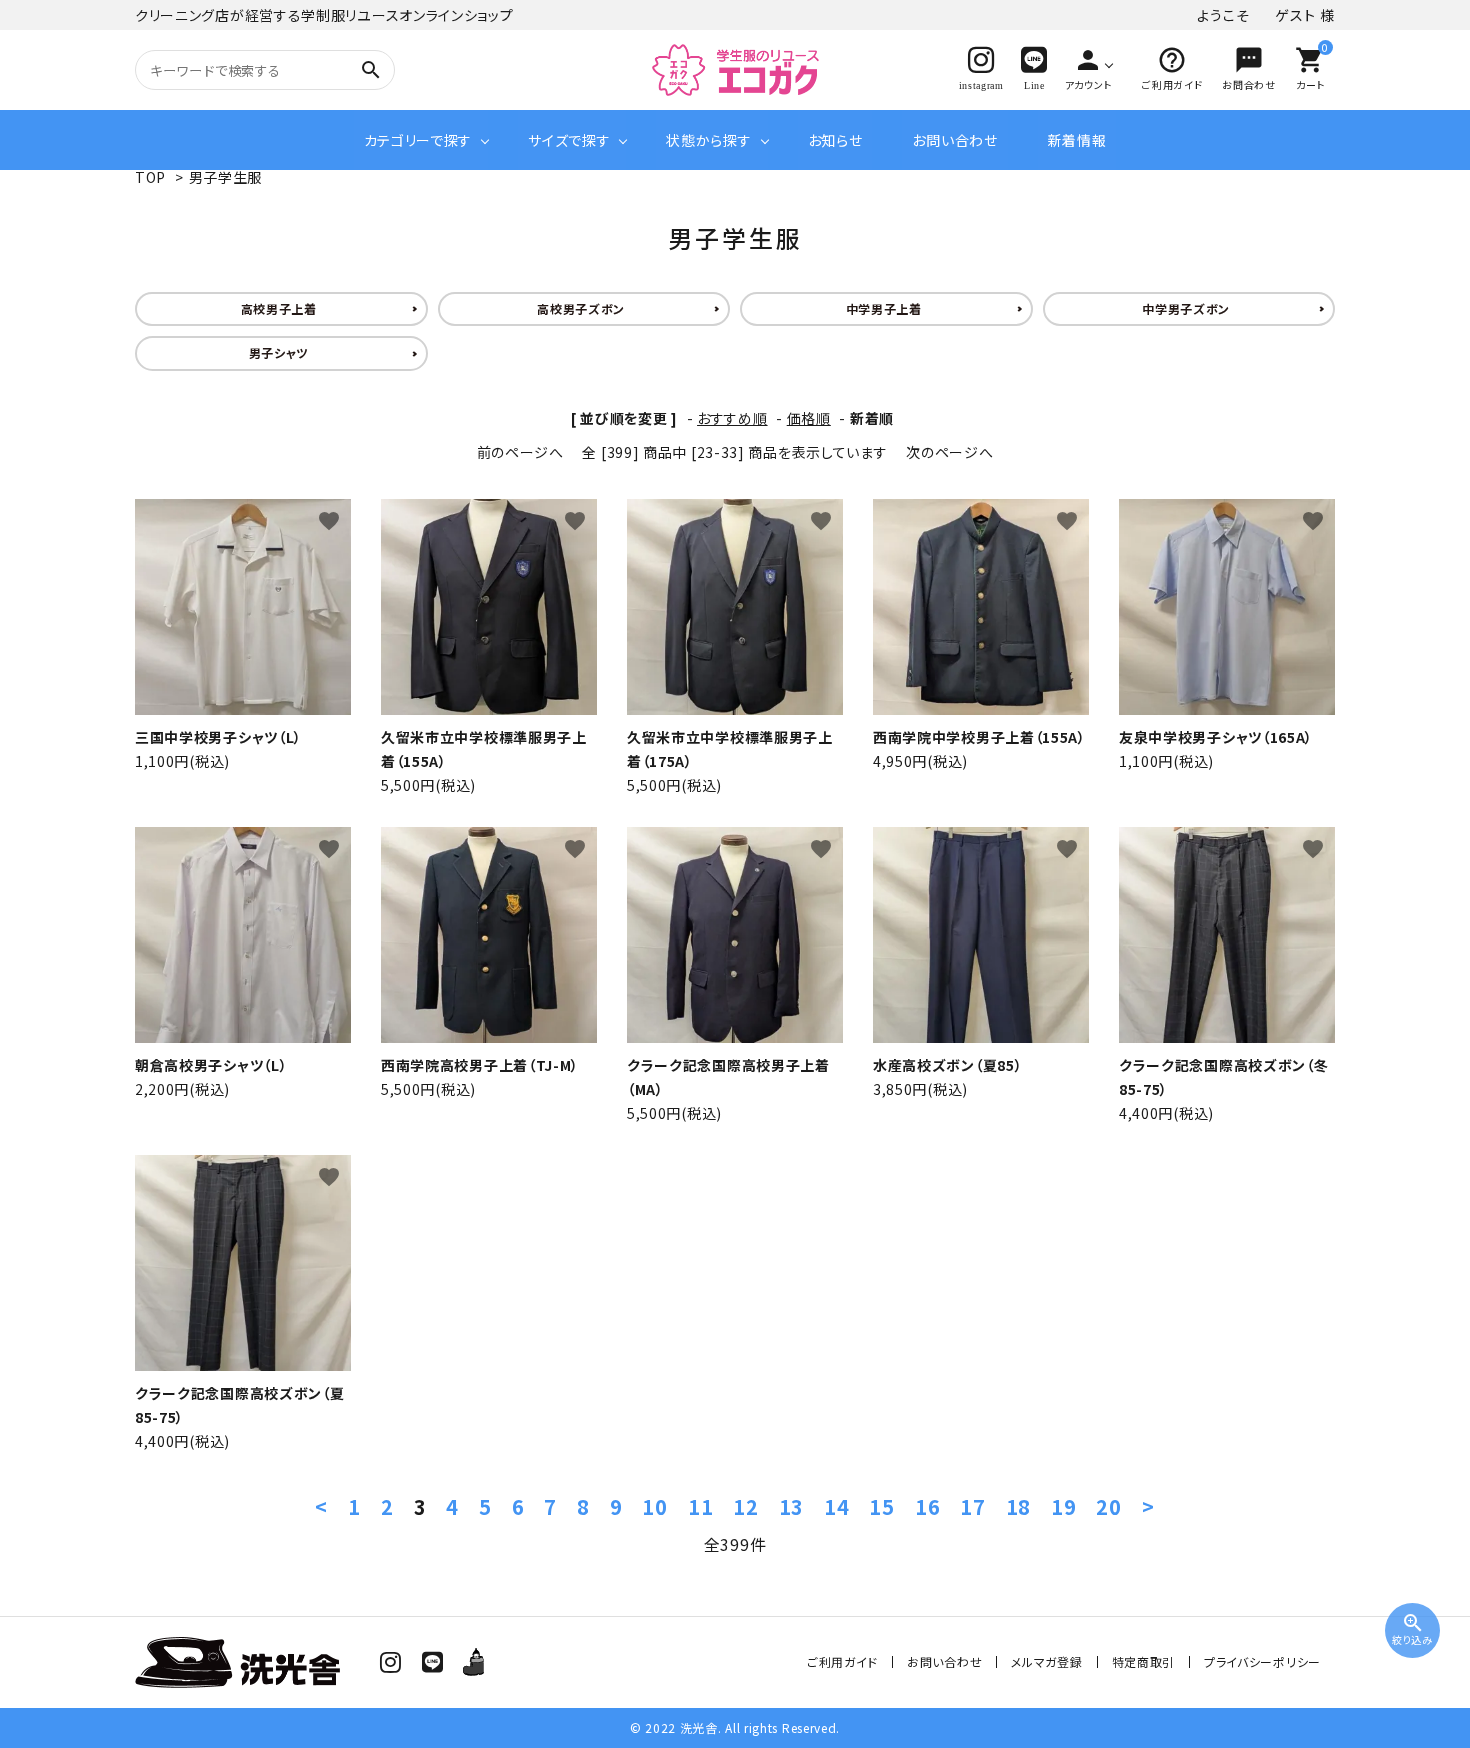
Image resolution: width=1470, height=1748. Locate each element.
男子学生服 (226, 177)
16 (927, 1507)
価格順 (809, 418)
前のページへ (520, 452)
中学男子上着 (884, 308)
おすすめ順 (732, 418)
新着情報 (1077, 140)
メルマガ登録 (1046, 1661)
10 (654, 1507)
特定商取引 (1144, 1661)
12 (745, 1507)
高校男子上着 (279, 308)
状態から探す (708, 140)
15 (881, 1507)
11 (700, 1507)
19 (1063, 1507)
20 (1108, 1507)
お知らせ (835, 140)
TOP (150, 177)
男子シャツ (279, 352)
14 (836, 1507)
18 (1018, 1507)
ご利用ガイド (842, 1661)
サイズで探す (569, 140)
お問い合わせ (954, 140)
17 (972, 1507)
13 (791, 1507)
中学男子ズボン (1186, 308)
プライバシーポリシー (1262, 1661)
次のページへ (949, 452)
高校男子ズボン (581, 308)
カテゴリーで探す (418, 140)
